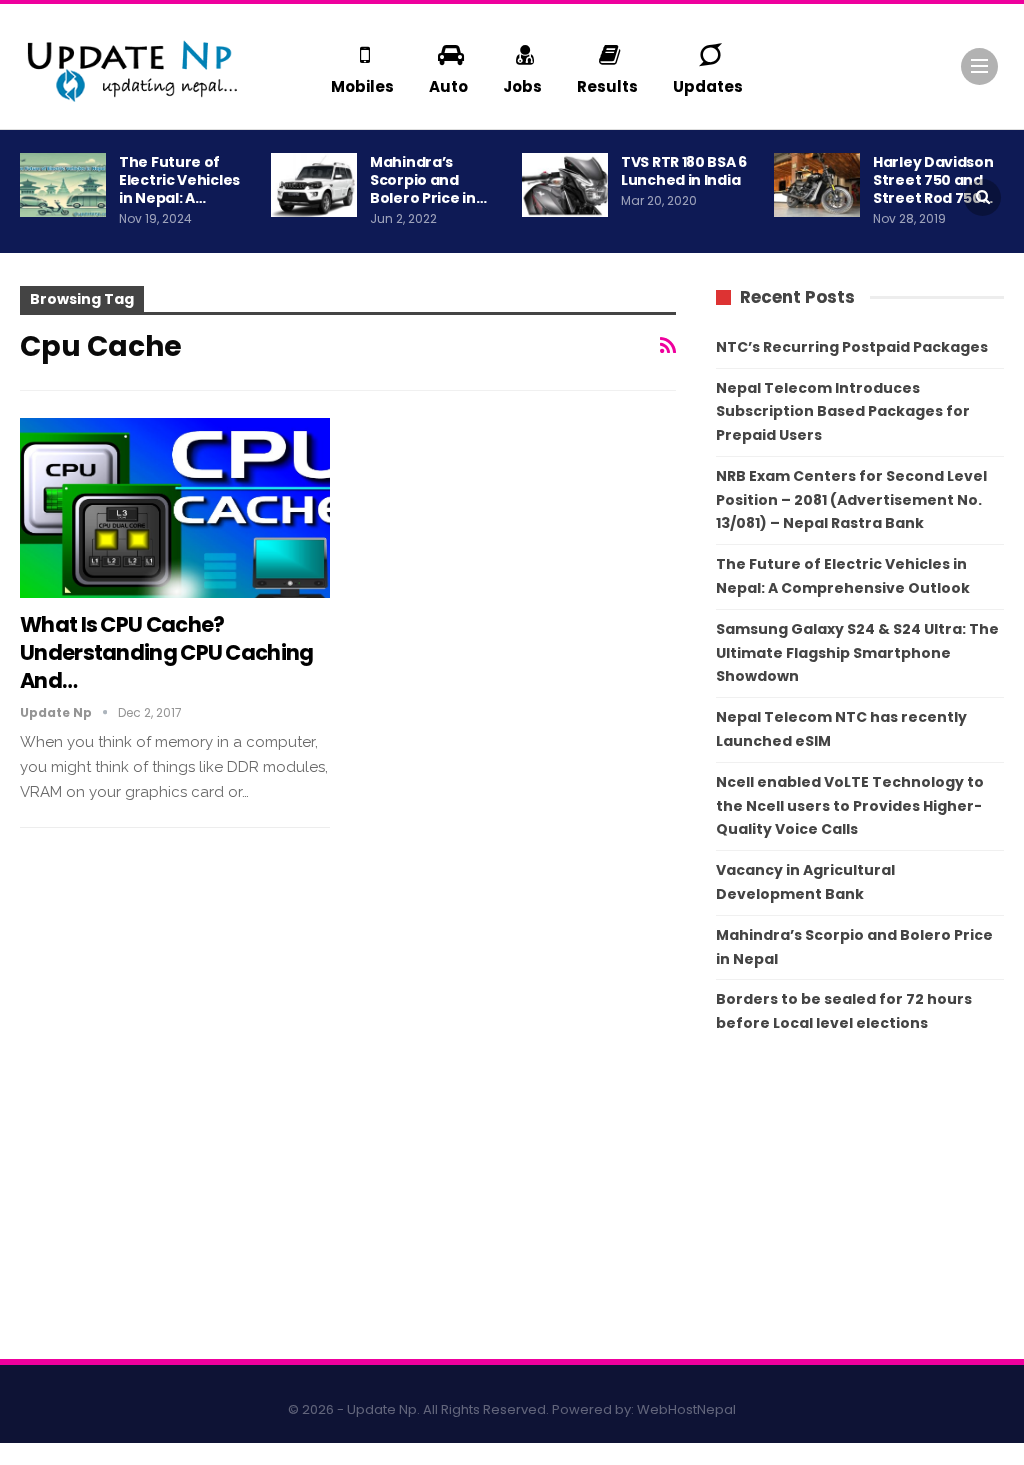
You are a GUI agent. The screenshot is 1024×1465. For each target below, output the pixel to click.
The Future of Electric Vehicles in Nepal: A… (179, 180)
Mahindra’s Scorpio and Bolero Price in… (428, 180)
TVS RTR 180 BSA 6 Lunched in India (684, 171)
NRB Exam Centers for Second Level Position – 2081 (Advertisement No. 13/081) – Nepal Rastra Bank (851, 500)
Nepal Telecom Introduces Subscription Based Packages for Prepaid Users (843, 412)
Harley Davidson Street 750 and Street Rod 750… (933, 180)
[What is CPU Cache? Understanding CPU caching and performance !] (175, 508)
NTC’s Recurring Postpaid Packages (852, 347)
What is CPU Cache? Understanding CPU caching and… (167, 652)
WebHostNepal (686, 1409)
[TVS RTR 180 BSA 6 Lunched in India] (565, 185)
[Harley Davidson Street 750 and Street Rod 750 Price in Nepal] (817, 185)
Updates (708, 86)
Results (607, 86)
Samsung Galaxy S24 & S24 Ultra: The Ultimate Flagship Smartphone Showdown (857, 653)
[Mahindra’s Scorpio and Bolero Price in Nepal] (314, 185)
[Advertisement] (860, 1201)
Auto (448, 86)
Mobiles (362, 86)
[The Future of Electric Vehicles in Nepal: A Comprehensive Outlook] (63, 185)
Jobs (522, 86)
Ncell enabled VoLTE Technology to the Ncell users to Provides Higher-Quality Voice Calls (850, 806)
